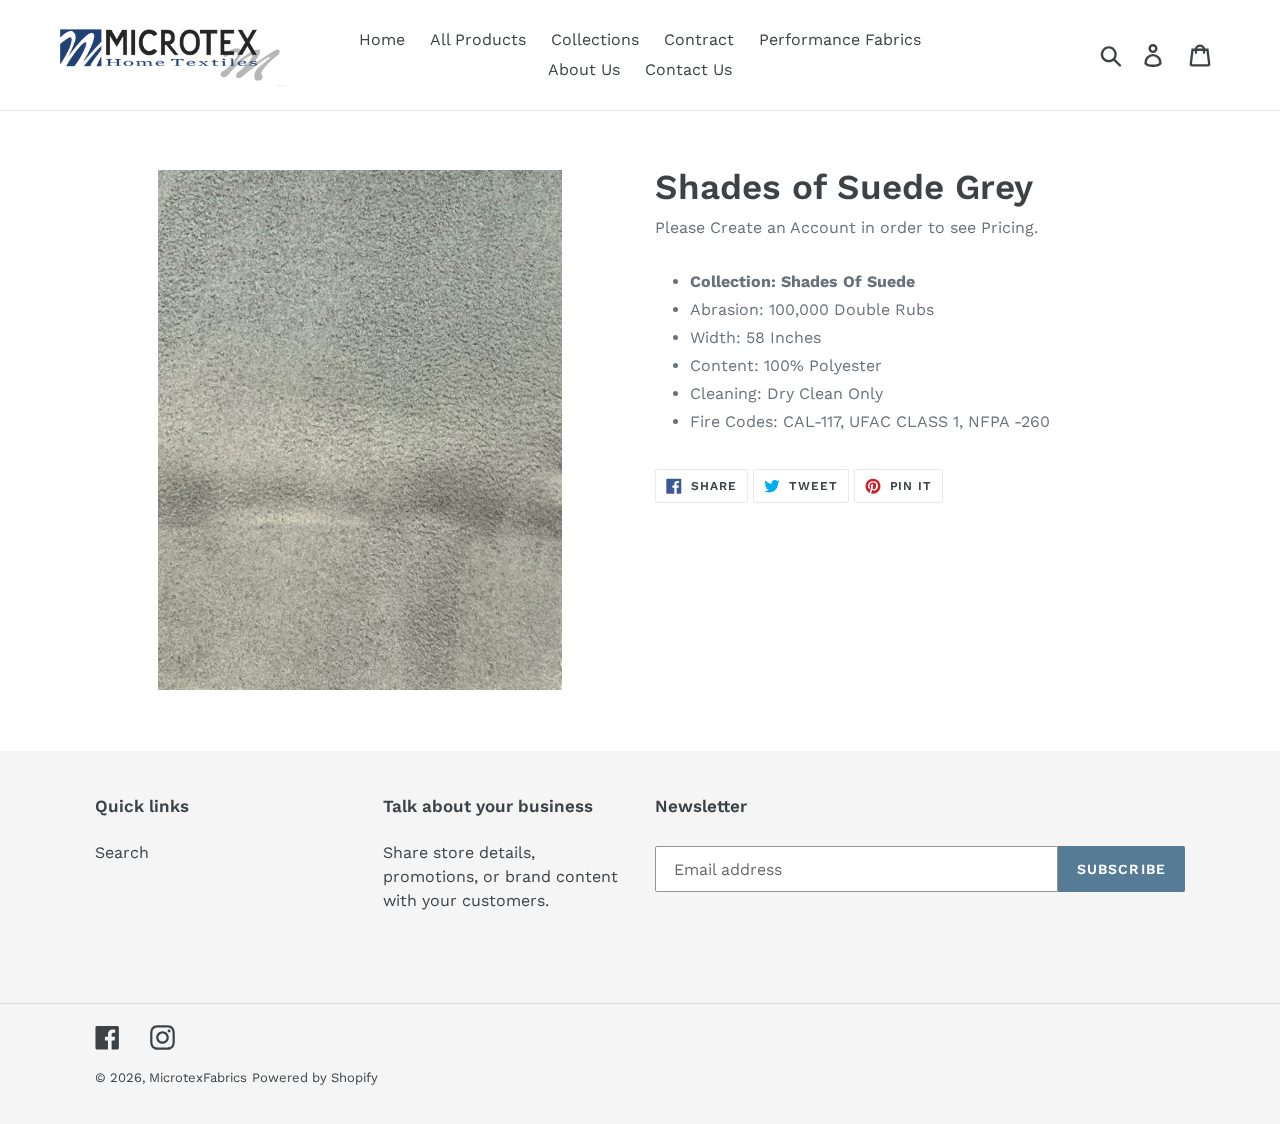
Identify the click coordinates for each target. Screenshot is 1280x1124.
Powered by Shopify (315, 1077)
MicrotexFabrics (198, 1077)
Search (122, 852)
